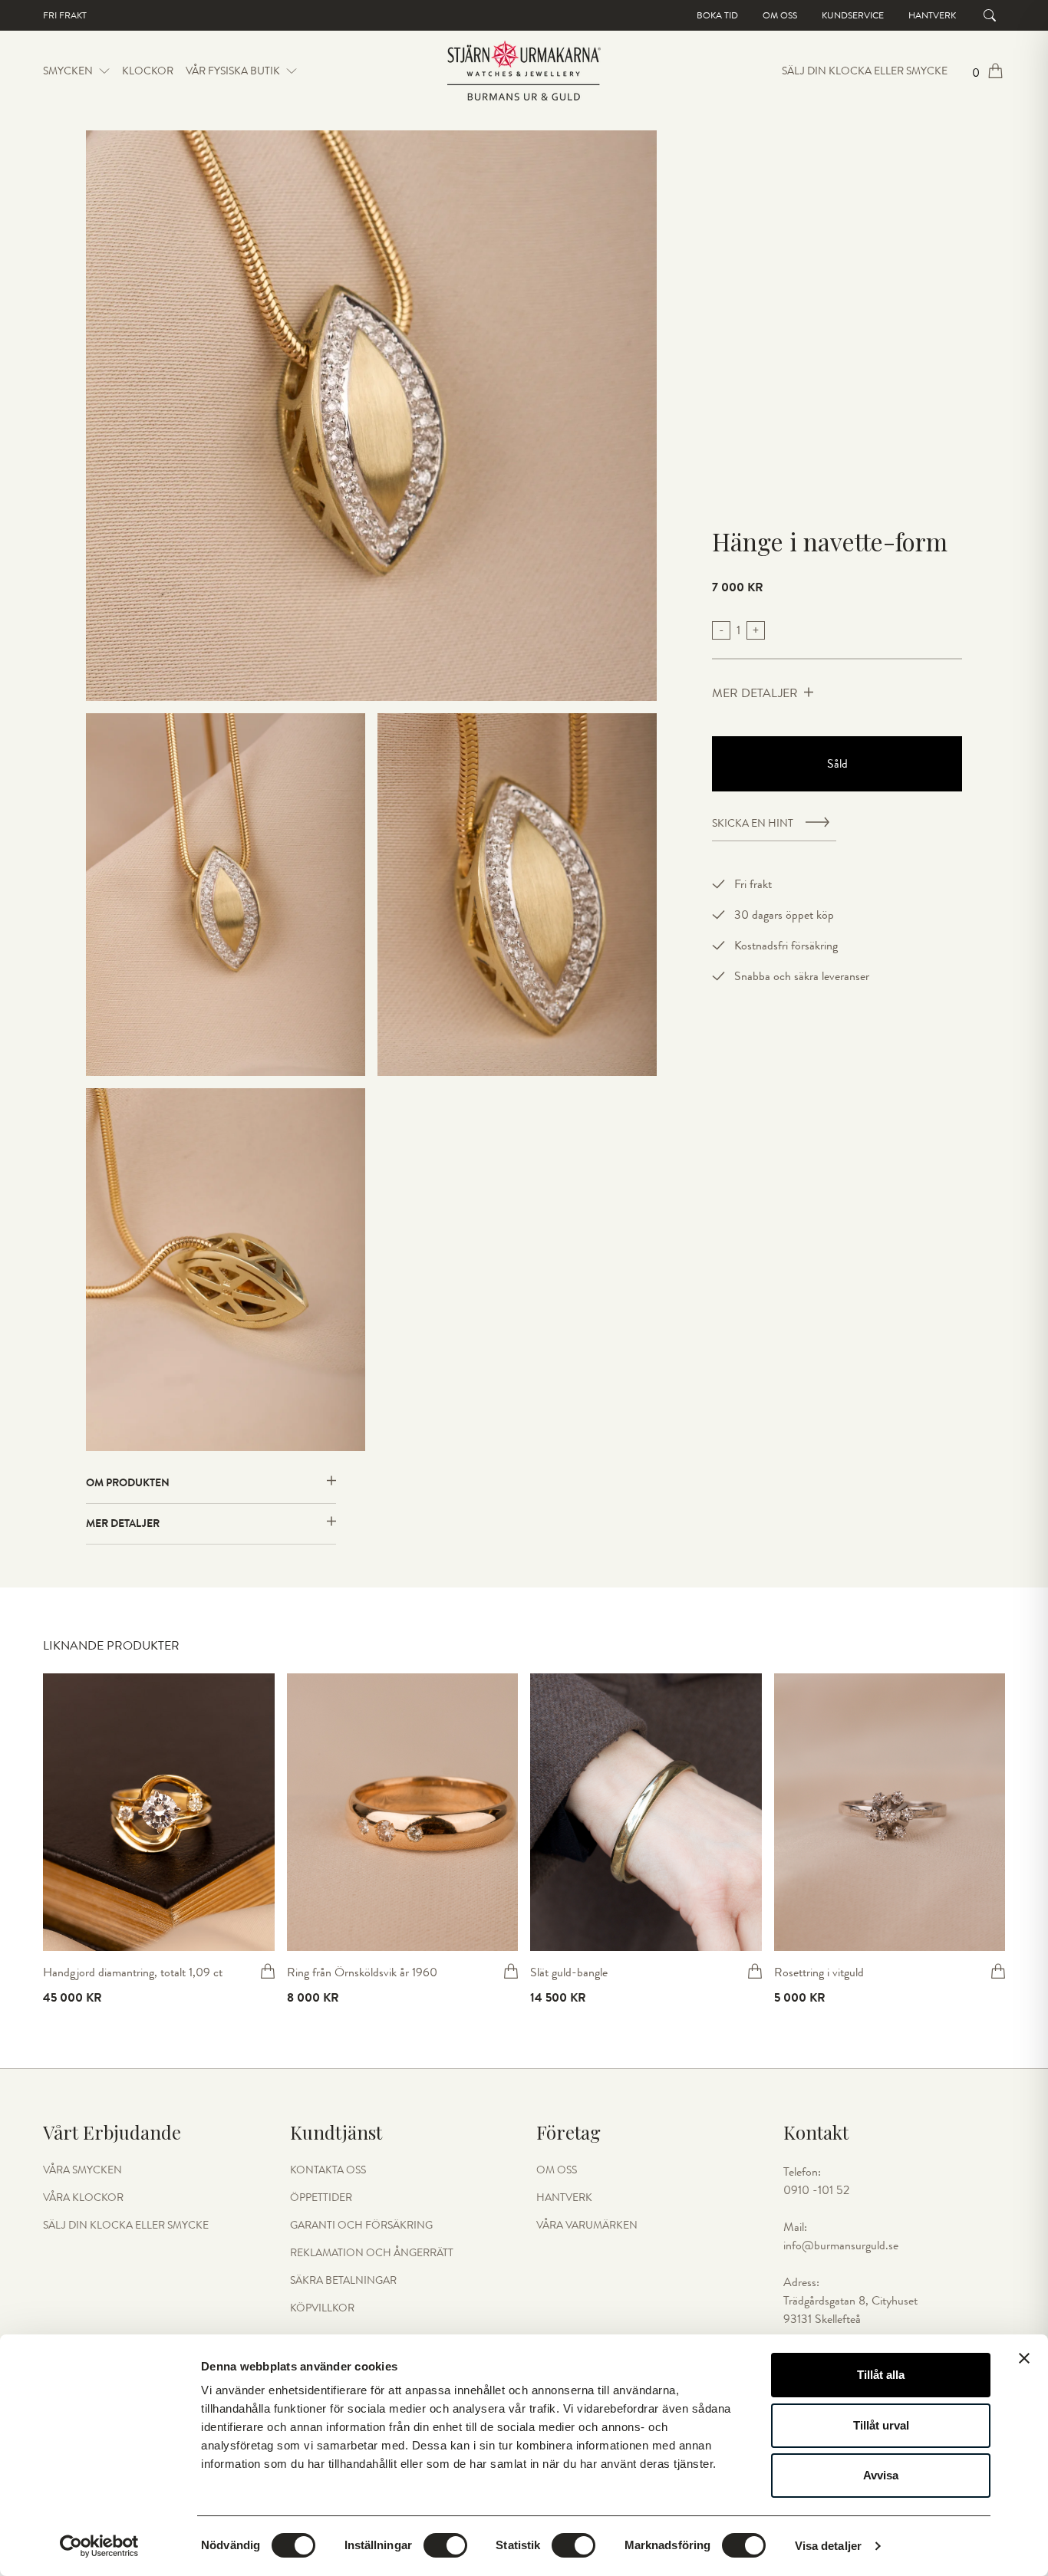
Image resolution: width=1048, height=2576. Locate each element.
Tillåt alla (881, 2375)
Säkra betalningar (343, 2281)
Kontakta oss (328, 2170)
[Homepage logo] (524, 71)
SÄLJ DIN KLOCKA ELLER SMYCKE (865, 71)
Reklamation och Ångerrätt (372, 2253)
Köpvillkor (322, 2308)
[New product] (159, 1812)
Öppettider (321, 2198)
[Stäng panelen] (1024, 2358)
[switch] (445, 2545)
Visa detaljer (828, 2546)
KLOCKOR (148, 71)
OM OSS (557, 2170)
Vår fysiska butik (233, 71)
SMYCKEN (68, 71)
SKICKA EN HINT (753, 824)
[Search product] (990, 15)
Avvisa (881, 2475)
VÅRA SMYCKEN (82, 2170)
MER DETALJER (755, 693)
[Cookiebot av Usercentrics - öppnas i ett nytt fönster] (99, 2546)
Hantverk (932, 15)
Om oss (780, 15)
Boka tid (717, 15)
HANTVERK (564, 2198)
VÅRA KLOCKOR (83, 2198)
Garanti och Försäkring (361, 2226)
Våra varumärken (587, 2226)
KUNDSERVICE (853, 15)
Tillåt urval (881, 2425)
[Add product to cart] (268, 1971)
